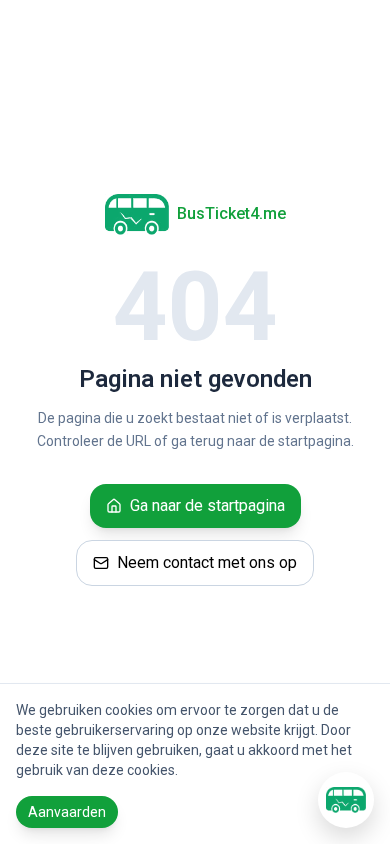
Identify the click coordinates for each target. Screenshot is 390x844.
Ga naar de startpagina (207, 505)
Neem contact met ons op (207, 562)
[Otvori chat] (346, 800)
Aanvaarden (67, 812)
